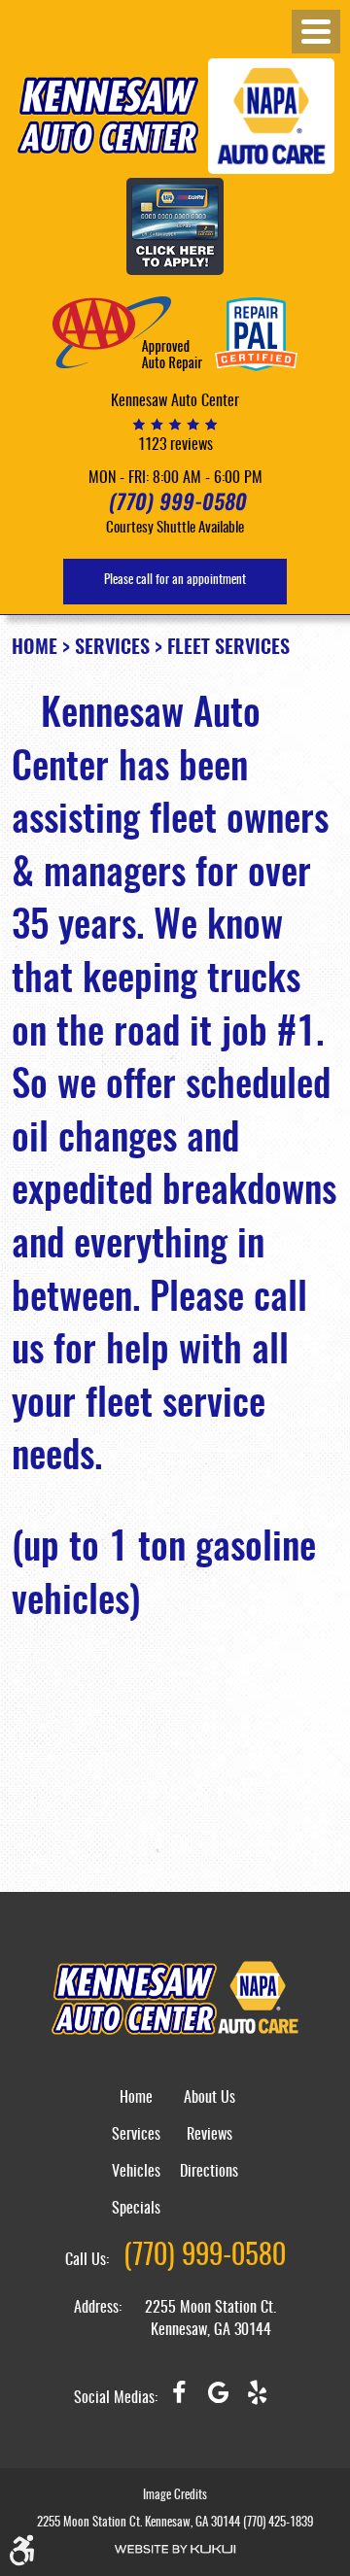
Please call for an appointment (175, 581)
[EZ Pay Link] (175, 228)
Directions (209, 2172)
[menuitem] (136, 2109)
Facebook (179, 2400)
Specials (136, 2209)
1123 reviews (175, 445)
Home (35, 648)
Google (218, 2400)
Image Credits (175, 2496)
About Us (210, 2098)
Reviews (210, 2135)
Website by (175, 2549)
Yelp (257, 2400)
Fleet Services (228, 648)
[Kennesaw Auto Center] (108, 115)
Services (112, 648)
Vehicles (136, 2172)
